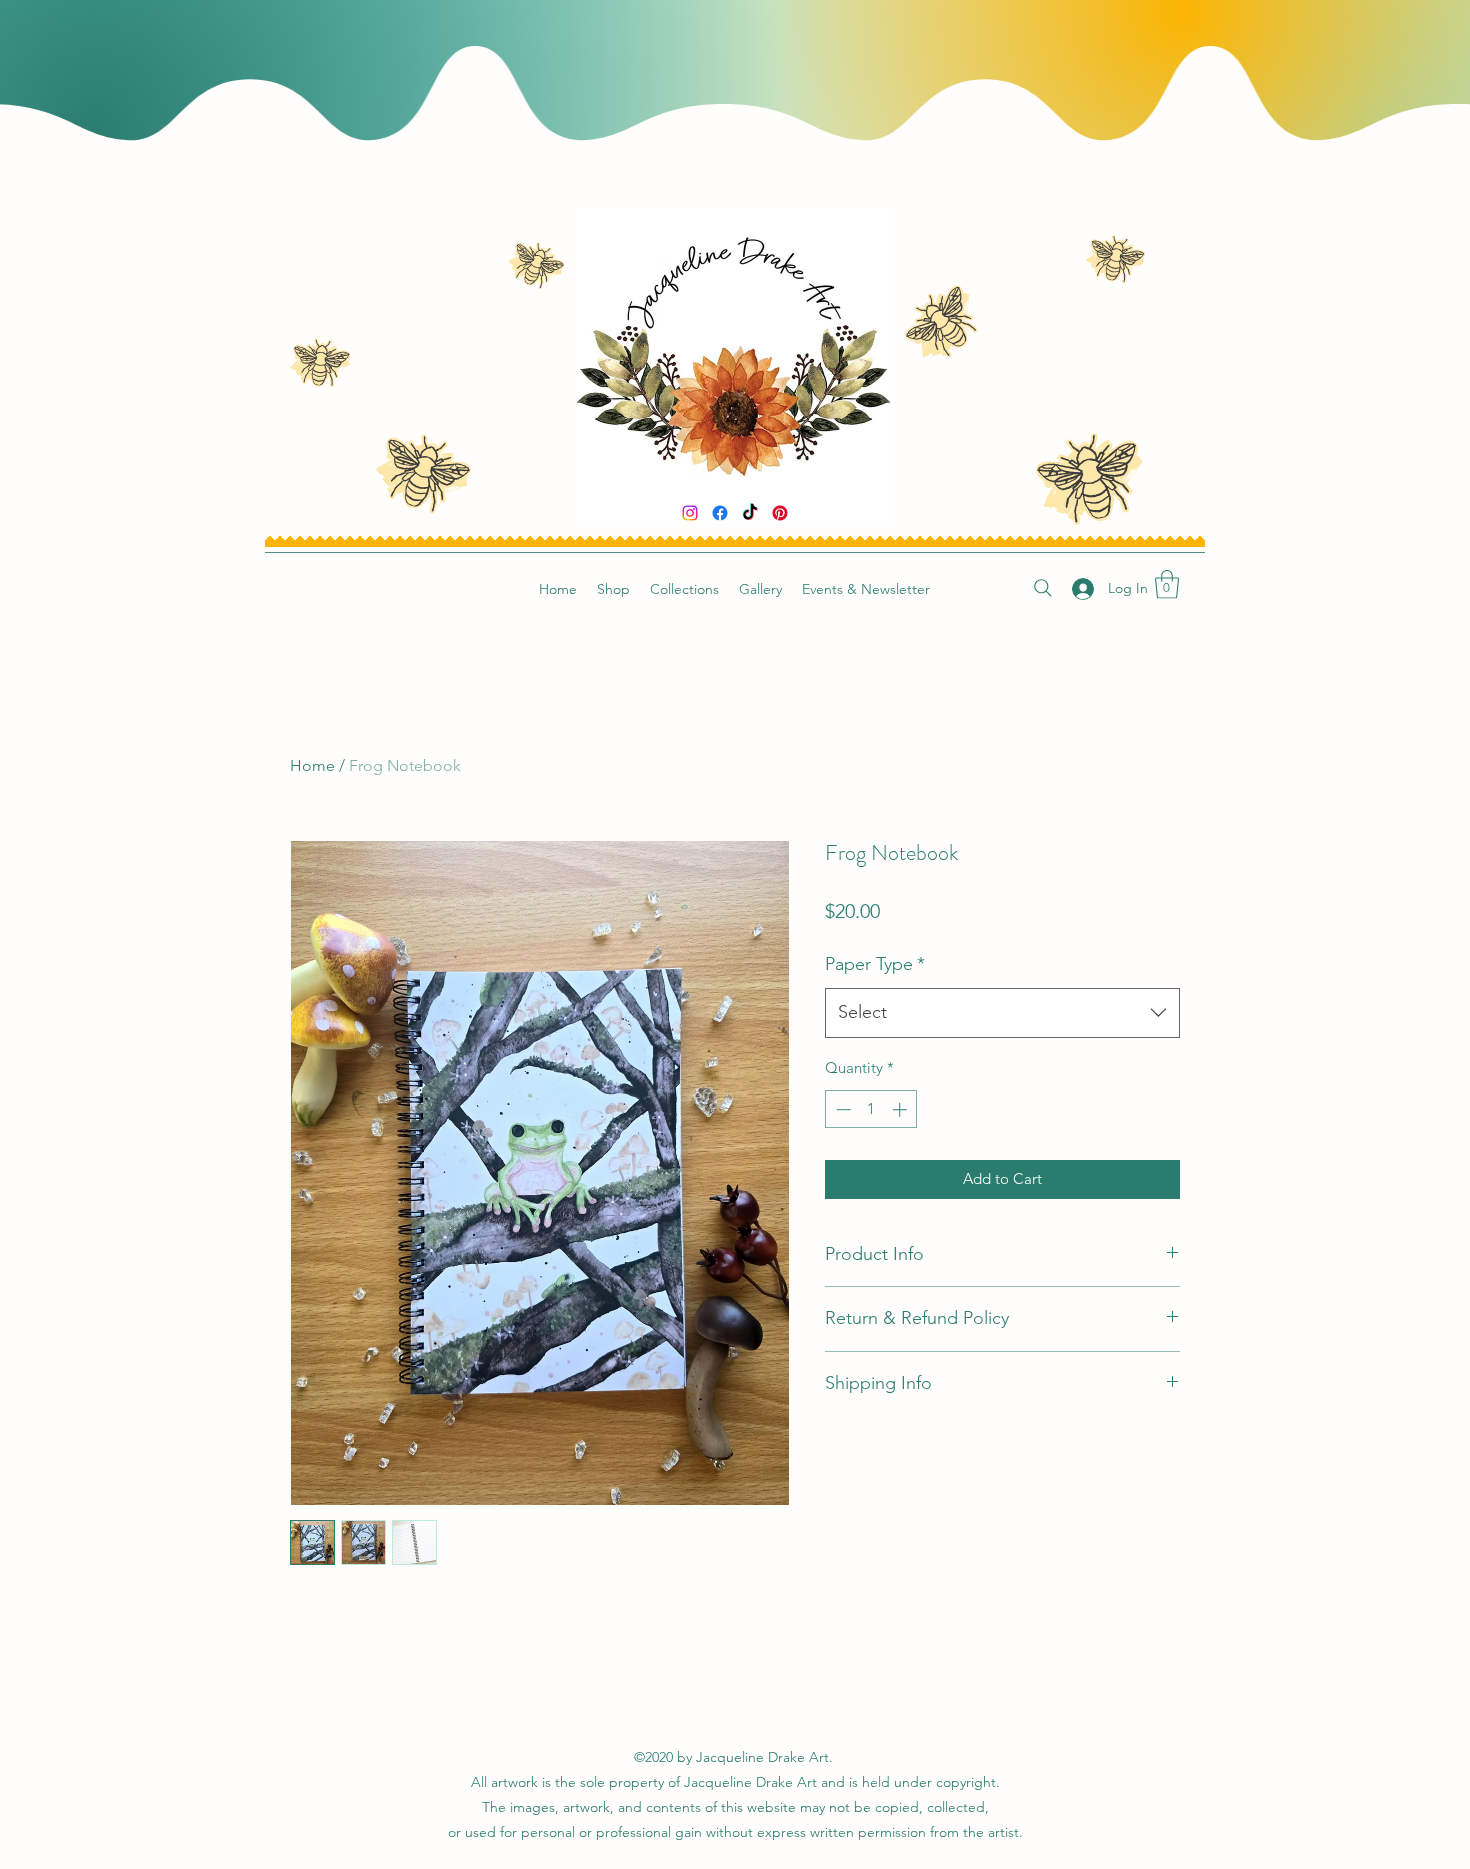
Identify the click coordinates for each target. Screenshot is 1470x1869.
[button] (1167, 584)
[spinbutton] (871, 1109)
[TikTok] (750, 513)
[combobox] (1002, 1013)
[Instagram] (690, 513)
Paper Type (875, 964)
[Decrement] (841, 1109)
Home (312, 765)
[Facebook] (720, 513)
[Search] (1043, 588)
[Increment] (901, 1109)
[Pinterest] (780, 513)
